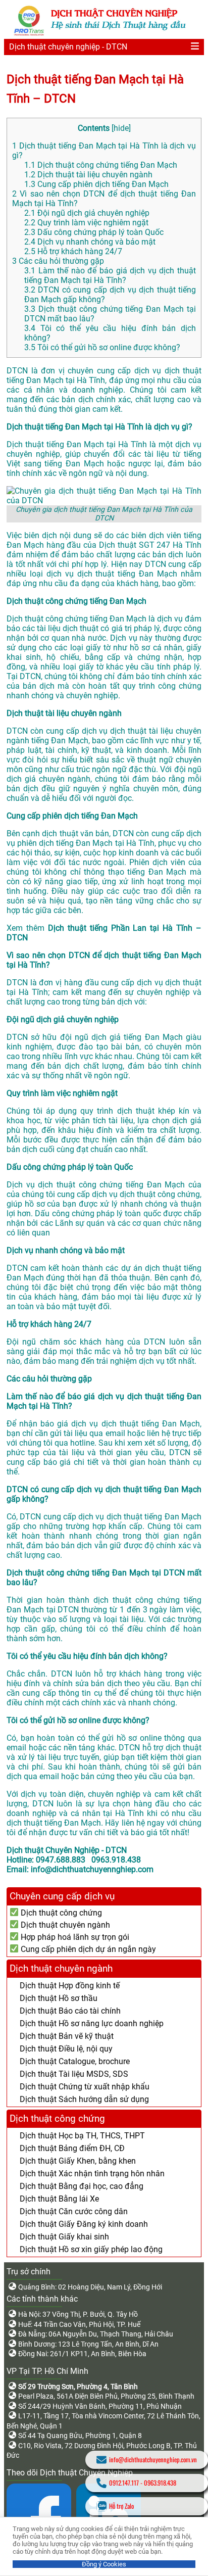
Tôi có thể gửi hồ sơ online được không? (102, 347)
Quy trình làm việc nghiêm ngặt (86, 223)
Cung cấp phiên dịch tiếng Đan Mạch (96, 184)
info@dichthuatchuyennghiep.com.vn (153, 2460)
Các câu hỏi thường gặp (58, 261)
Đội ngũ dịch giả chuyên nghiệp (87, 213)
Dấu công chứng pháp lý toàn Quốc (94, 232)
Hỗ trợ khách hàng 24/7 (73, 251)
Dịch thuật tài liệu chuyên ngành (88, 175)
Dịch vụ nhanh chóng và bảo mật (90, 242)
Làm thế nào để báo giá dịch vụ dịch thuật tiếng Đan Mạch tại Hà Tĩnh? (110, 275)
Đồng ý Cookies (104, 2564)
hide (121, 128)
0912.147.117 (124, 2483)
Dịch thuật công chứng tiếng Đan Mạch (101, 165)
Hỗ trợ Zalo (121, 2506)
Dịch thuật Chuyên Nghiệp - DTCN (67, 1850)
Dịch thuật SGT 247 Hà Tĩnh (150, 545)
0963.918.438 (160, 2483)
